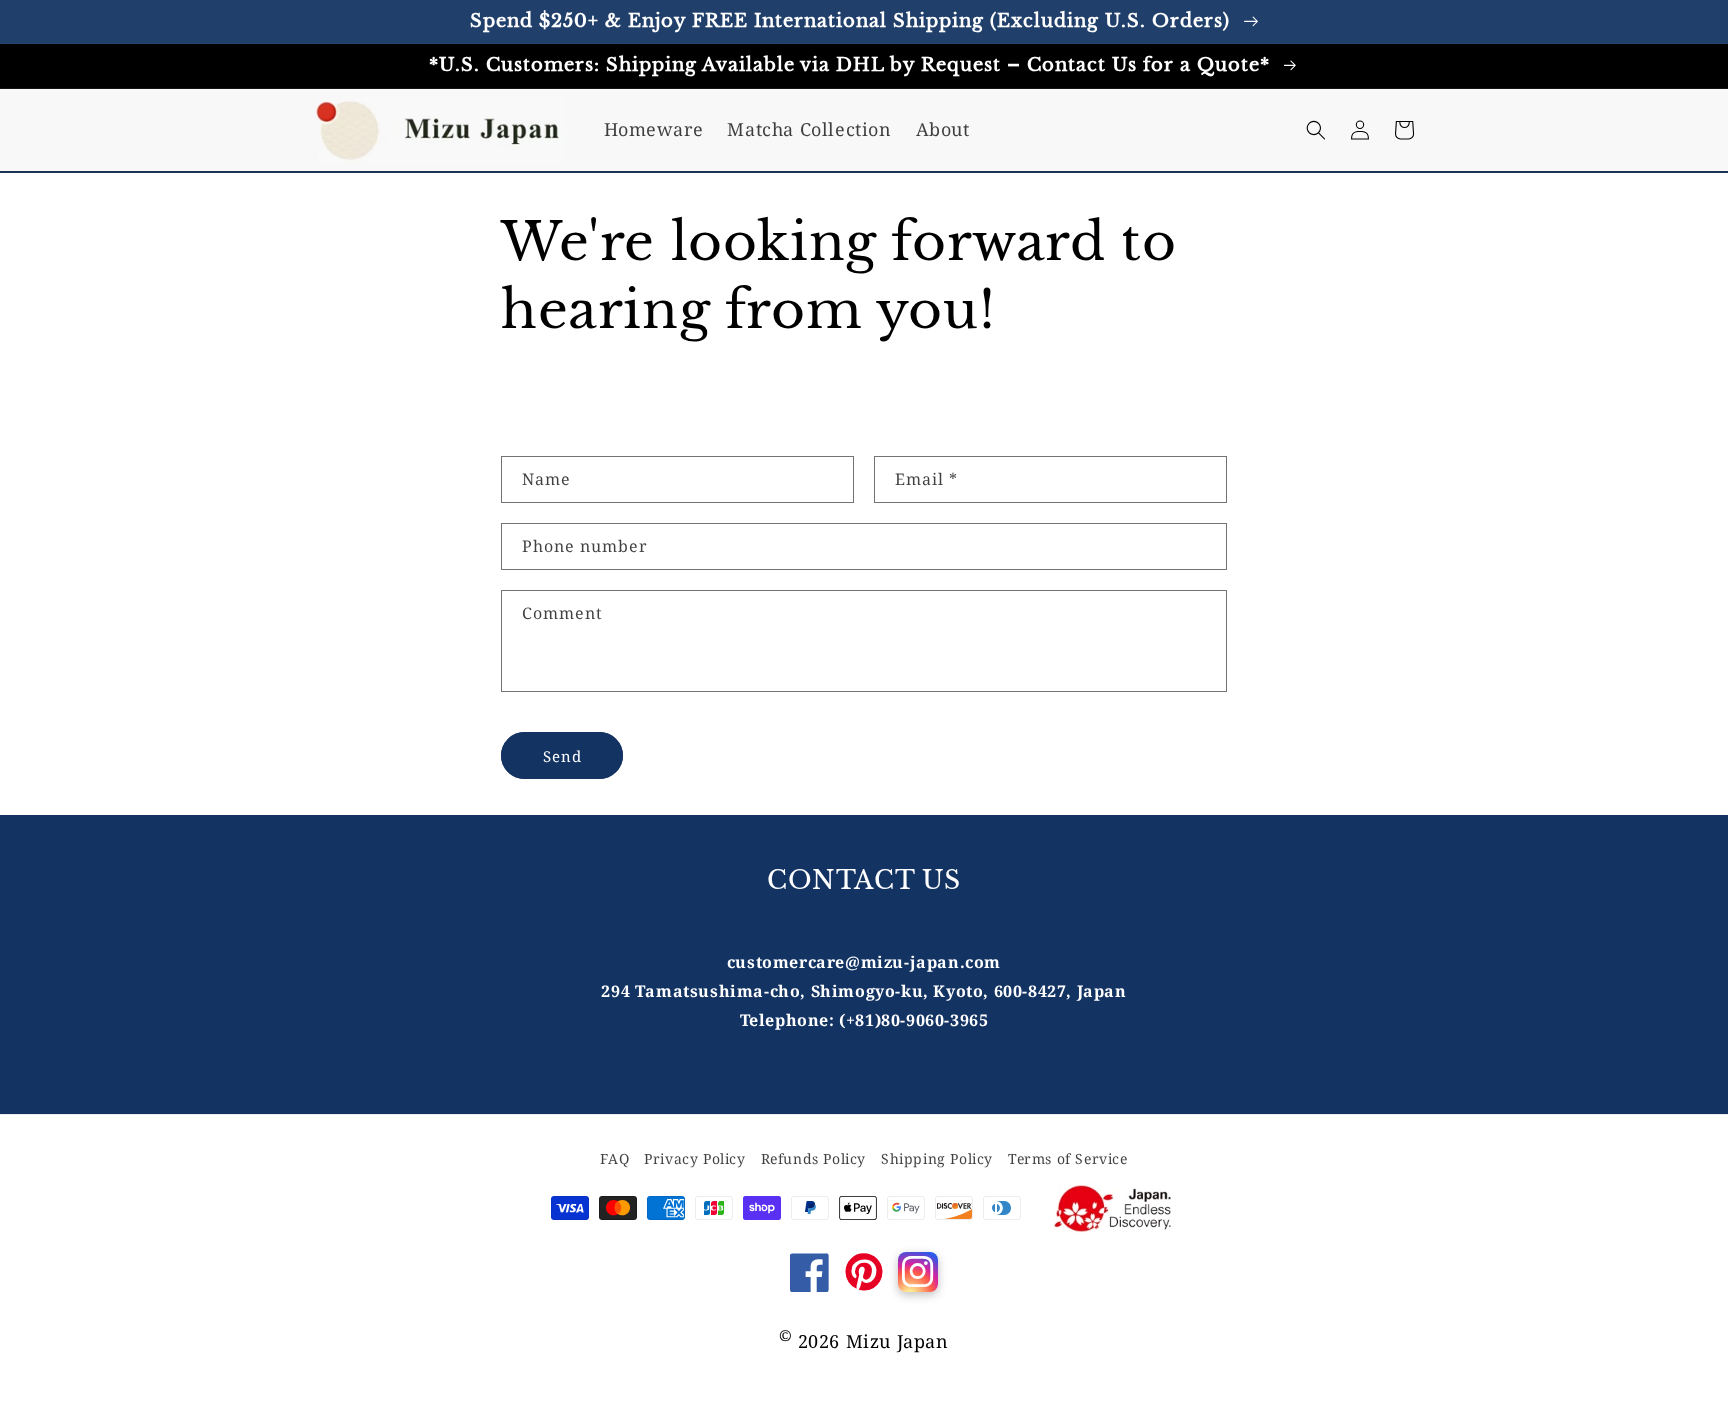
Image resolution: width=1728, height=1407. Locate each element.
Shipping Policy (937, 1158)
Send (562, 756)
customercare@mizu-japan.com (864, 962)
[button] (1316, 130)
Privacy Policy (694, 1158)
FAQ (614, 1159)
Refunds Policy (813, 1158)
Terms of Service (1068, 1158)
